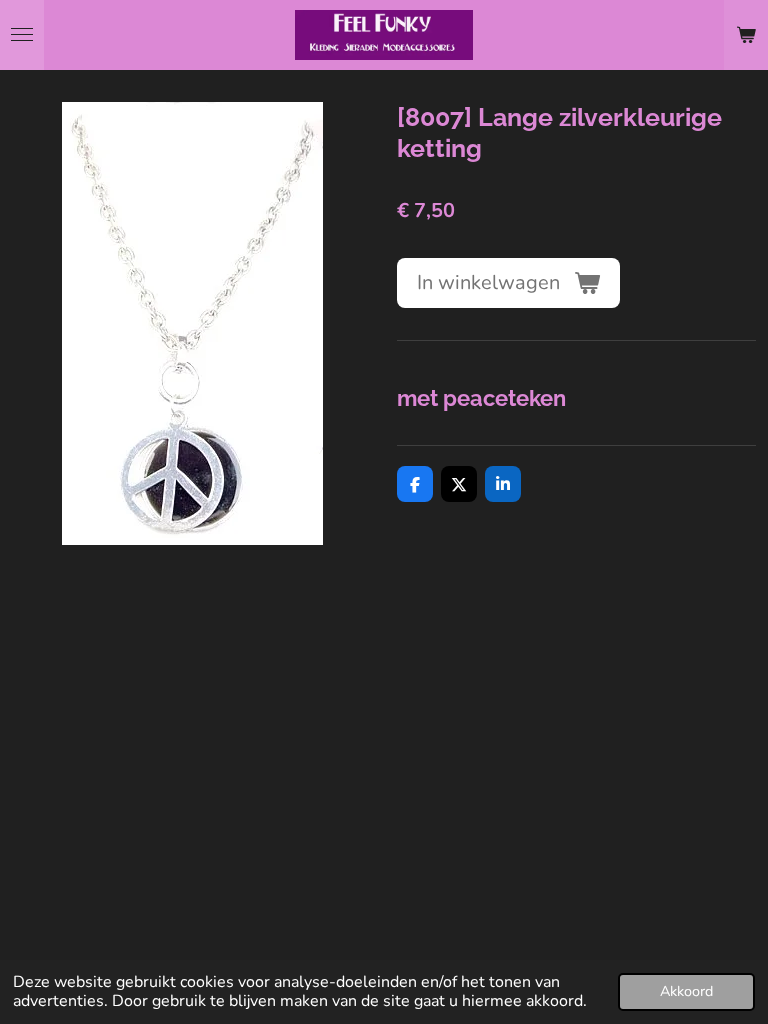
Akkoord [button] (686, 991)
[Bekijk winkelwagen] (746, 35)
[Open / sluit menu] (22, 35)
